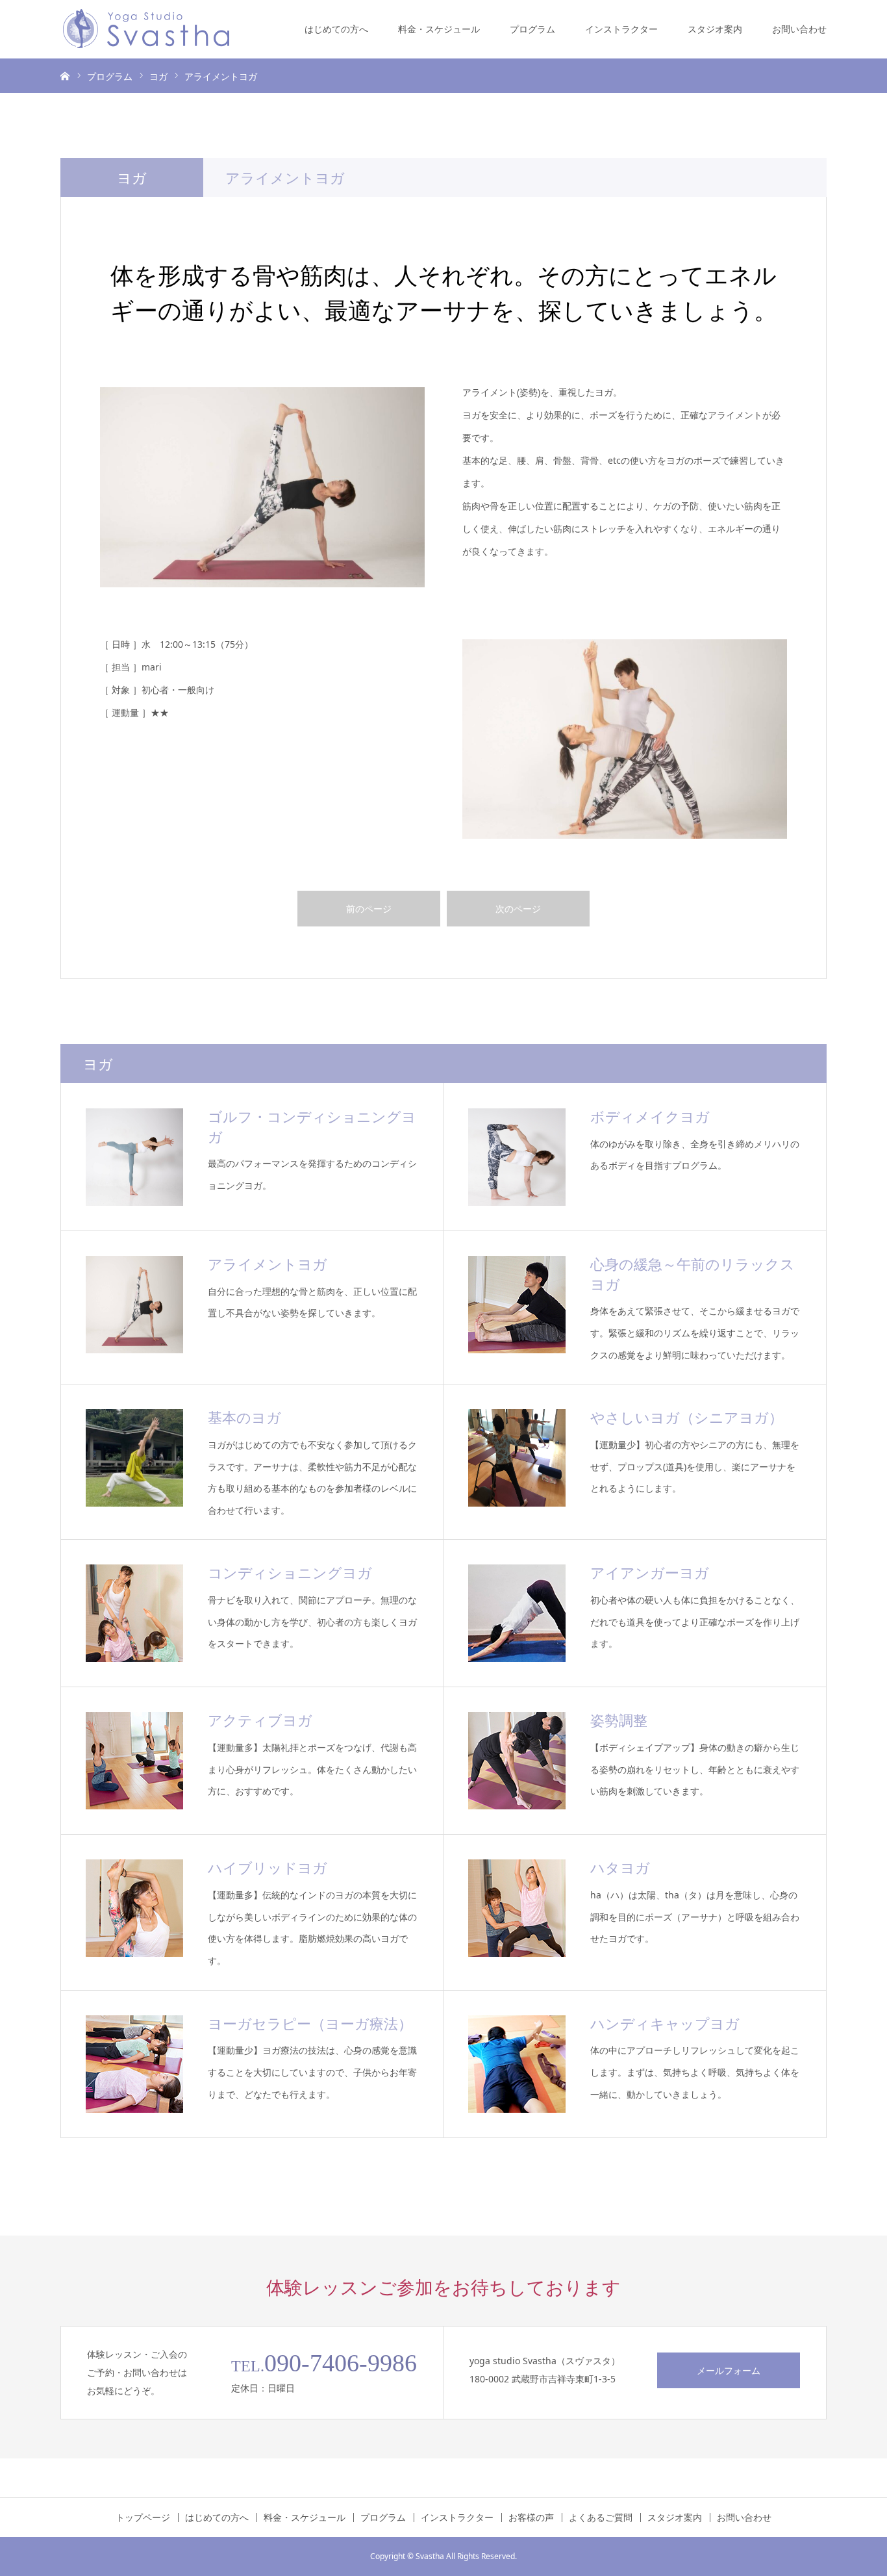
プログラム (532, 29)
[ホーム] (65, 75)
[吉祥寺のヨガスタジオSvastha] (146, 29)
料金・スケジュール (439, 29)
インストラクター (621, 29)
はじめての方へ (336, 29)
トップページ (143, 2518)
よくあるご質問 (601, 2518)
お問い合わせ (799, 29)
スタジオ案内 (715, 29)
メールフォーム (729, 2370)
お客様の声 (531, 2518)
